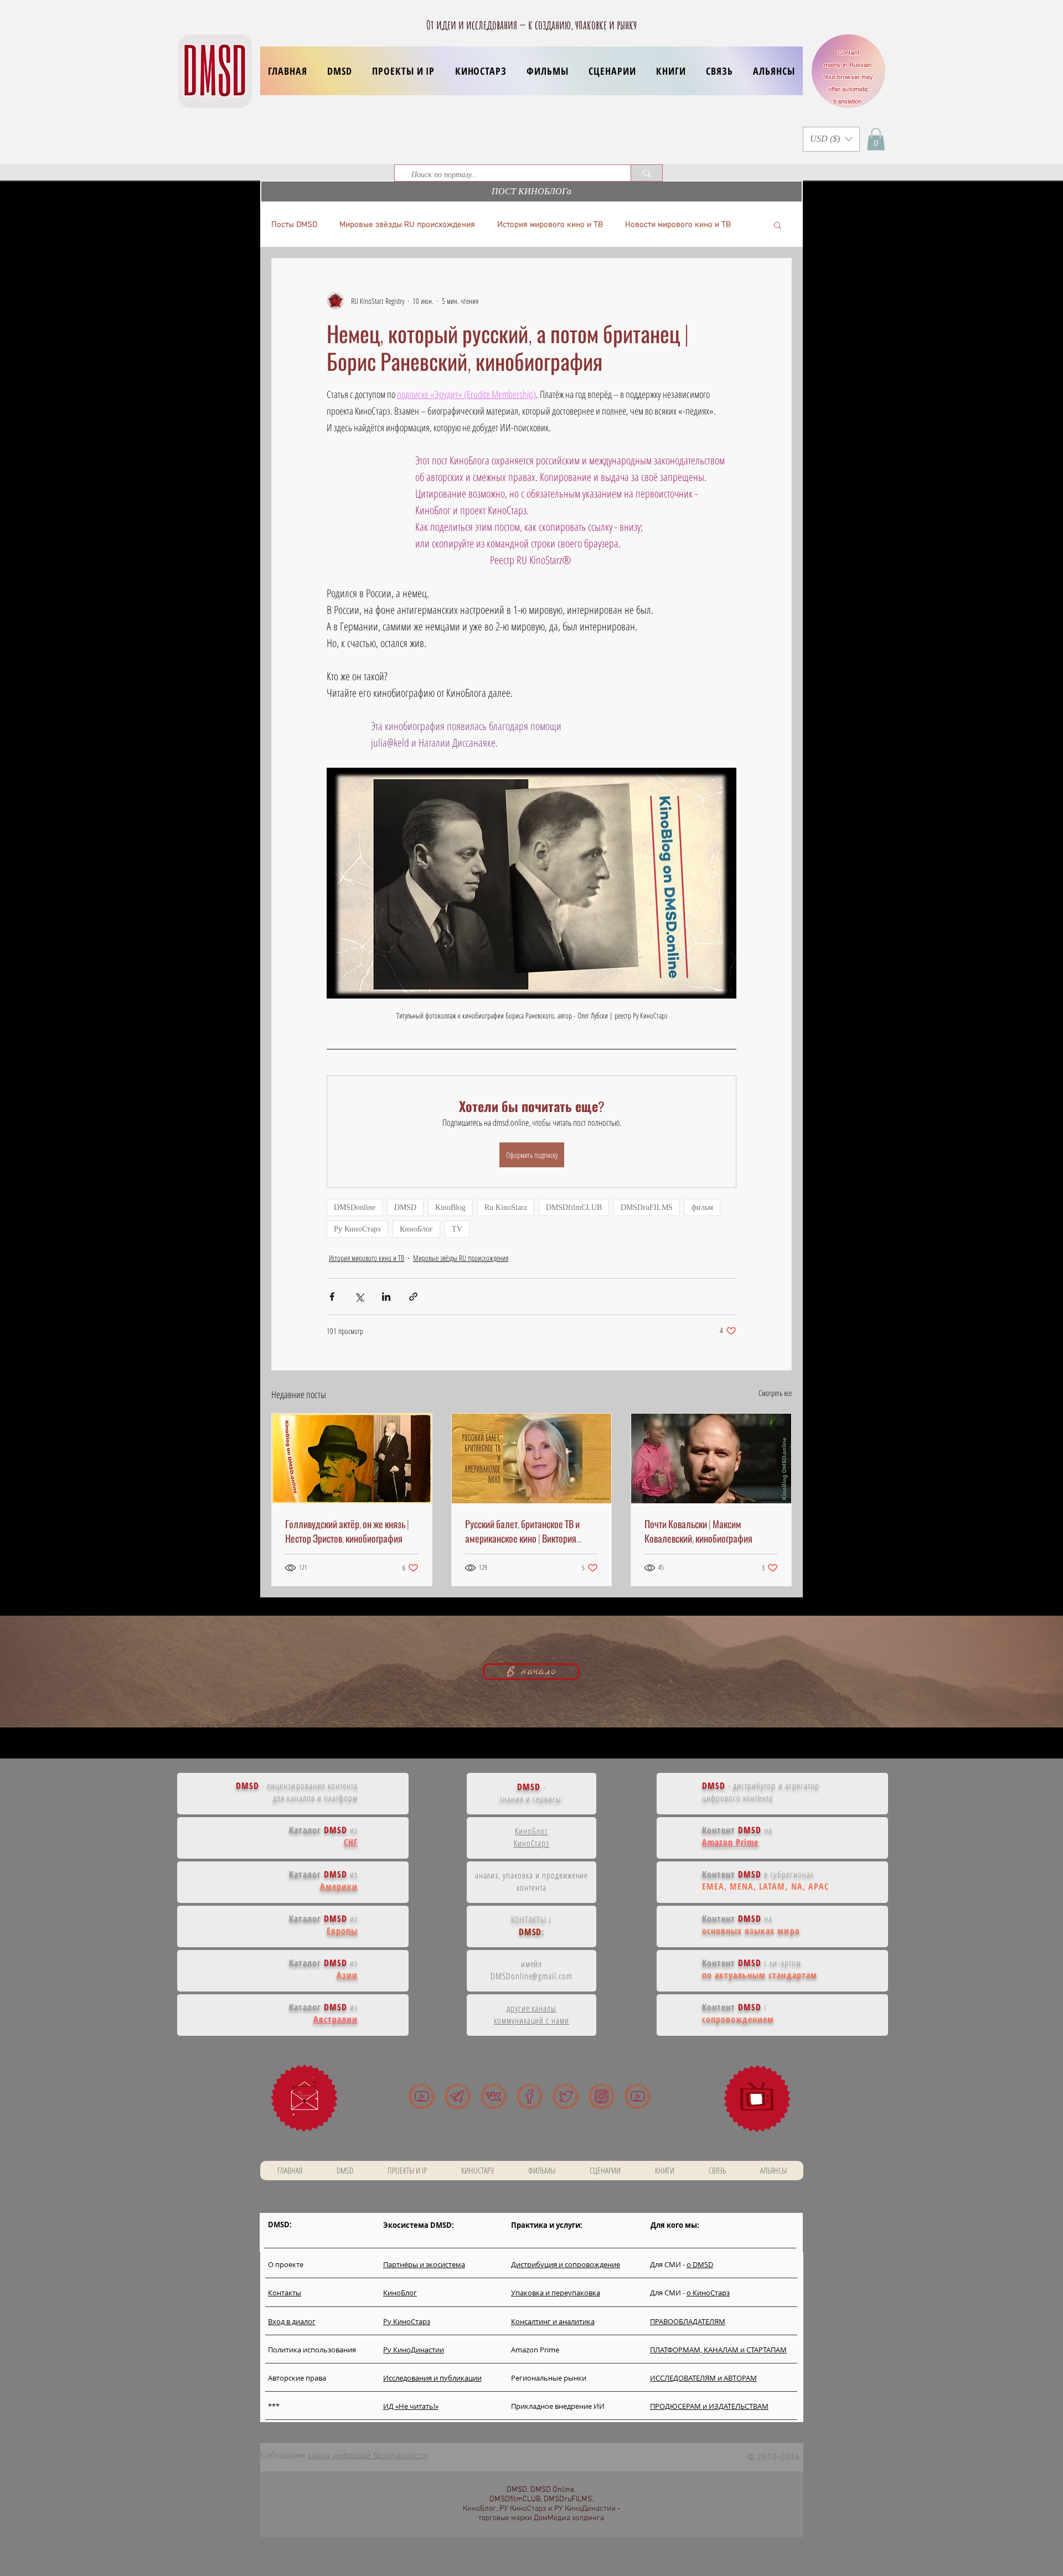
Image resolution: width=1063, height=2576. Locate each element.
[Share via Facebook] (332, 1297)
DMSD (405, 1207)
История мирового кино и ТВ (550, 225)
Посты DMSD (294, 225)
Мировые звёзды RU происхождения (407, 225)
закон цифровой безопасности (367, 2456)
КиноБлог (416, 1229)
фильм (702, 1207)
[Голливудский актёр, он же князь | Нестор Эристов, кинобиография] (352, 1458)
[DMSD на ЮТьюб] (422, 2096)
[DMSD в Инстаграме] (602, 2096)
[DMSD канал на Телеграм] (458, 2096)
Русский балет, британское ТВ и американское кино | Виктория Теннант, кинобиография (522, 1531)
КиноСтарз (532, 1843)
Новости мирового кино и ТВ (678, 225)
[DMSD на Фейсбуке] (530, 2096)
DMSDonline (355, 1207)
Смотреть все (775, 1393)
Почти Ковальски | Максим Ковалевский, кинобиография (698, 1531)
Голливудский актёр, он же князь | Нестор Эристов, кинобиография (347, 1531)
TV (457, 1229)
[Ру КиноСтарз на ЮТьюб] (638, 2096)
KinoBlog (450, 1207)
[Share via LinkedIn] (386, 1297)
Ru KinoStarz (506, 1207)
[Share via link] (413, 1297)
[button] (403, 71)
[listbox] (831, 139)
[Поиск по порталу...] (646, 173)
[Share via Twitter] (359, 1297)
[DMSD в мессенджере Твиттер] (566, 2096)
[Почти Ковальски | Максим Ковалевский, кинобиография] (711, 1458)
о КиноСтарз (708, 2293)
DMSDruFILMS (647, 1207)
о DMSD (700, 2264)
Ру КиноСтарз (357, 1229)
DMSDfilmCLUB (574, 1207)
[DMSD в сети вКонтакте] (494, 2096)
